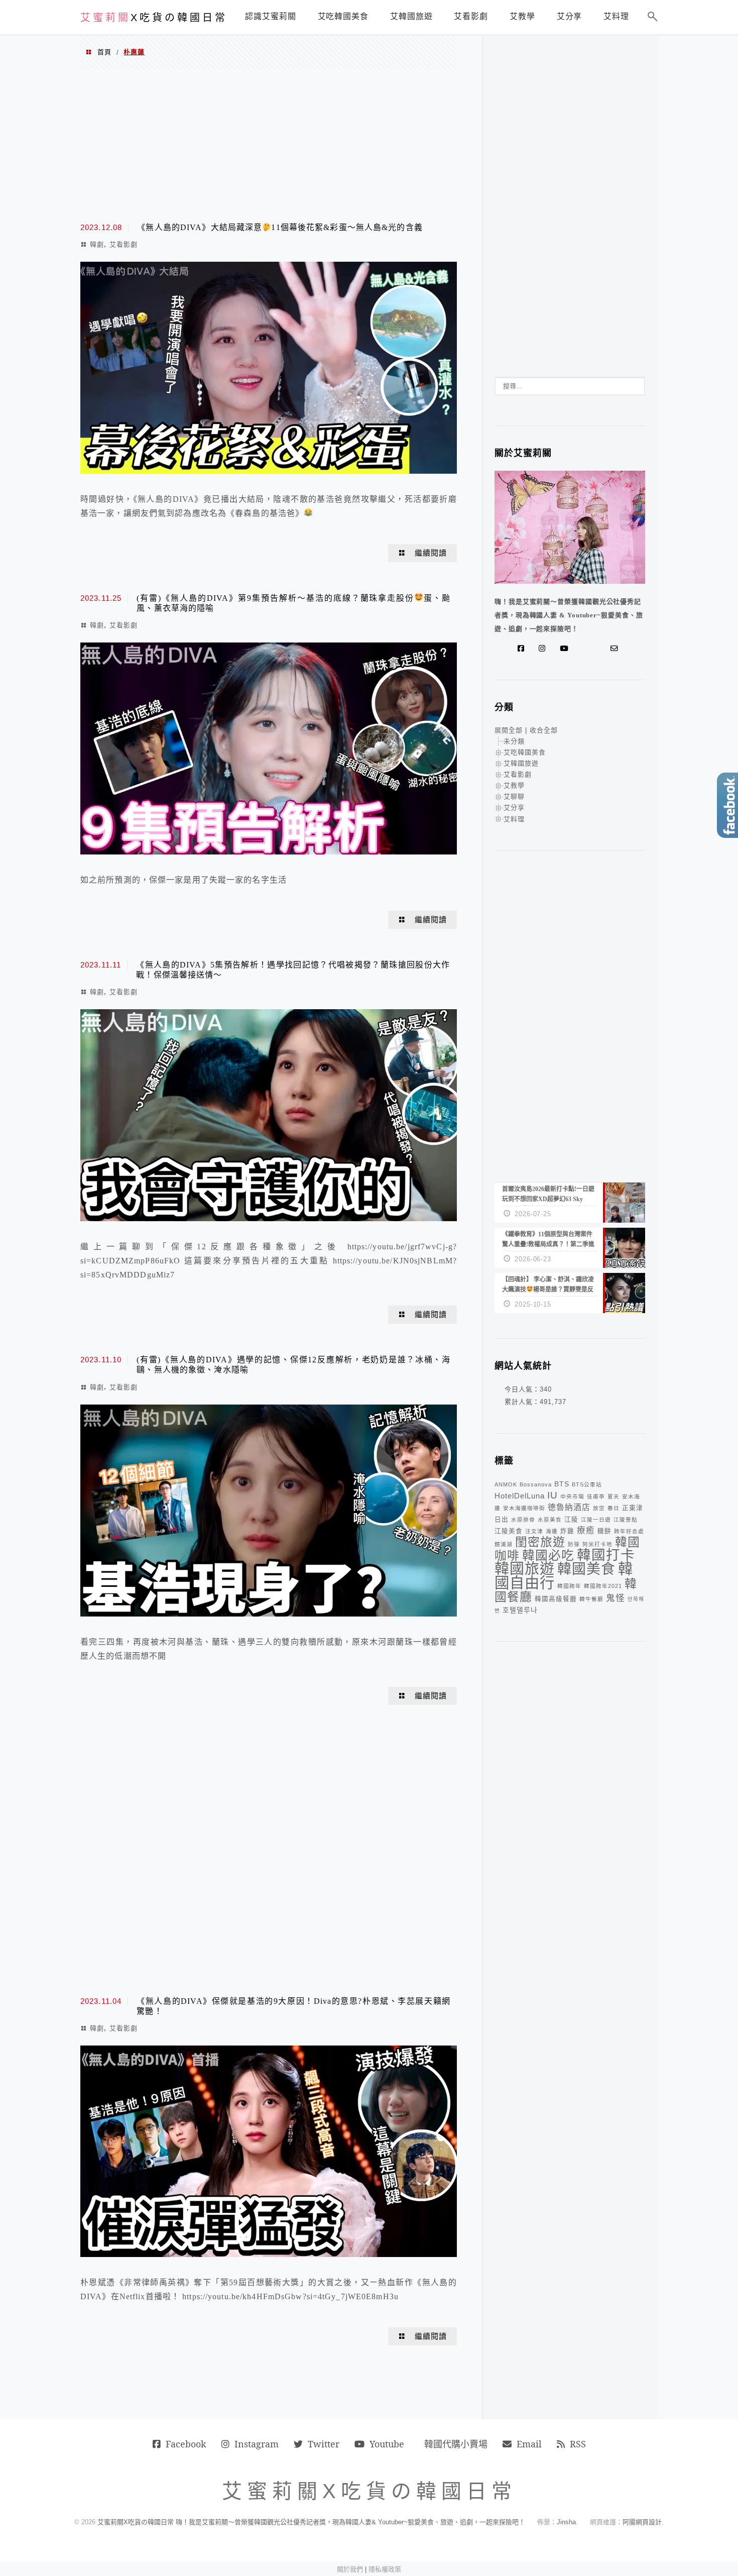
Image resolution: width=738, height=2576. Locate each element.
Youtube (387, 2444)
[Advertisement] (269, 145)
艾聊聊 (514, 796)
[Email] (617, 649)
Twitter (324, 2444)
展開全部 (509, 730)
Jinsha (566, 2522)
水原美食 (550, 1520)
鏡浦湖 (504, 1544)
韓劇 (97, 244)
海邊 (552, 1531)
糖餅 (604, 1531)
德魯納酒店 (569, 1507)
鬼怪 (616, 1598)
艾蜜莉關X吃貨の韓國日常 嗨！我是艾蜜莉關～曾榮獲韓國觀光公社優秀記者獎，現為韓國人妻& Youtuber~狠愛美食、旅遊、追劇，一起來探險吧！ (311, 2522)
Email (529, 2444)
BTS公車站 (587, 1484)
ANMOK (506, 1484)
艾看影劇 (124, 244)
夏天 (613, 1496)
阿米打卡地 (597, 1544)
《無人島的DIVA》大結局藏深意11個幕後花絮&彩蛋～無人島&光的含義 (280, 227)
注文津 (534, 1531)
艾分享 (514, 808)
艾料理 (514, 819)
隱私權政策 (385, 2569)
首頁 (104, 52)
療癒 (586, 1530)
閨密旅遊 (540, 1542)
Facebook (186, 2444)
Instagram (257, 2444)
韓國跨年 (569, 1586)
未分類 (514, 741)
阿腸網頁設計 (642, 2522)
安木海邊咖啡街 (524, 1508)
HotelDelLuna (520, 1496)
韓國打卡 (606, 1555)
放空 (599, 1508)
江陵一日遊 (596, 1520)
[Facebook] (523, 649)
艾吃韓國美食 (525, 752)
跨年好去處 (629, 1531)
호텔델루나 (520, 1610)
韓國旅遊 (525, 1569)
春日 (613, 1508)
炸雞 (567, 1531)
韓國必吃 (548, 1555)
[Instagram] (544, 649)
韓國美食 (586, 1569)
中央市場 (572, 1496)
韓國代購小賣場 (456, 2444)
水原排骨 (523, 1520)
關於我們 (350, 2569)
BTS (562, 1484)
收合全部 (544, 730)
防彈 (574, 1544)
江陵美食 (509, 1531)
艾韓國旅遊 (521, 763)
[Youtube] (566, 649)
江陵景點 (626, 1520)
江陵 (571, 1520)
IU (552, 1495)
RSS (578, 2444)
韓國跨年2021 (603, 1586)
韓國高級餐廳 (556, 1599)
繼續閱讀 (431, 553)
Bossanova (536, 1484)
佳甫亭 (596, 1496)
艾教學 (514, 785)
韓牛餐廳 (591, 1599)
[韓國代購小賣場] (584, 649)
